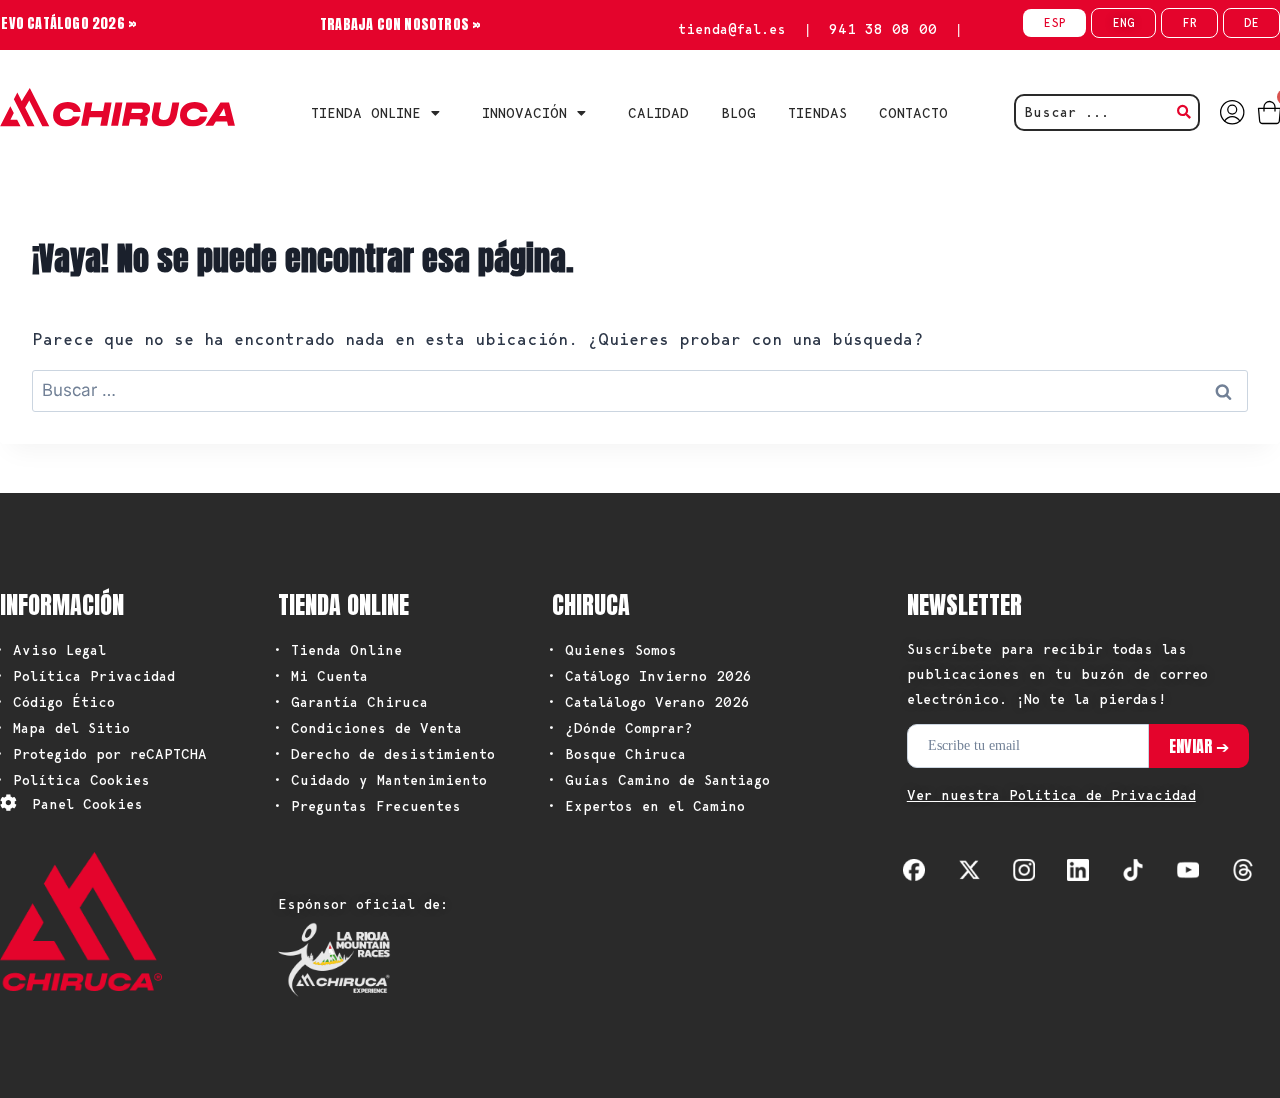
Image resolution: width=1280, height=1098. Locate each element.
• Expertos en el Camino (646, 806)
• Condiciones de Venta (367, 728)
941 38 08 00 (883, 29)
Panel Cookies (87, 804)
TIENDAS (817, 113)
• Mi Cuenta (320, 676)
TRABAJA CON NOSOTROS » (400, 24)
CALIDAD (658, 113)
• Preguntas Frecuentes (367, 806)
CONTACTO (913, 113)
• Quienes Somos (612, 650)
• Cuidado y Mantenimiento (380, 780)
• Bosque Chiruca (616, 754)
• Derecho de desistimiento (384, 754)
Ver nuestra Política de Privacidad (1051, 795)
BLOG (738, 113)
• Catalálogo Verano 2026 (648, 702)
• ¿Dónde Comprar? (620, 728)
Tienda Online (366, 113)
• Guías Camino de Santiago (658, 780)
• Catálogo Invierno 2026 (649, 676)
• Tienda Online (337, 650)
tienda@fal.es (732, 29)
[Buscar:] (640, 390)
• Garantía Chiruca (350, 702)
